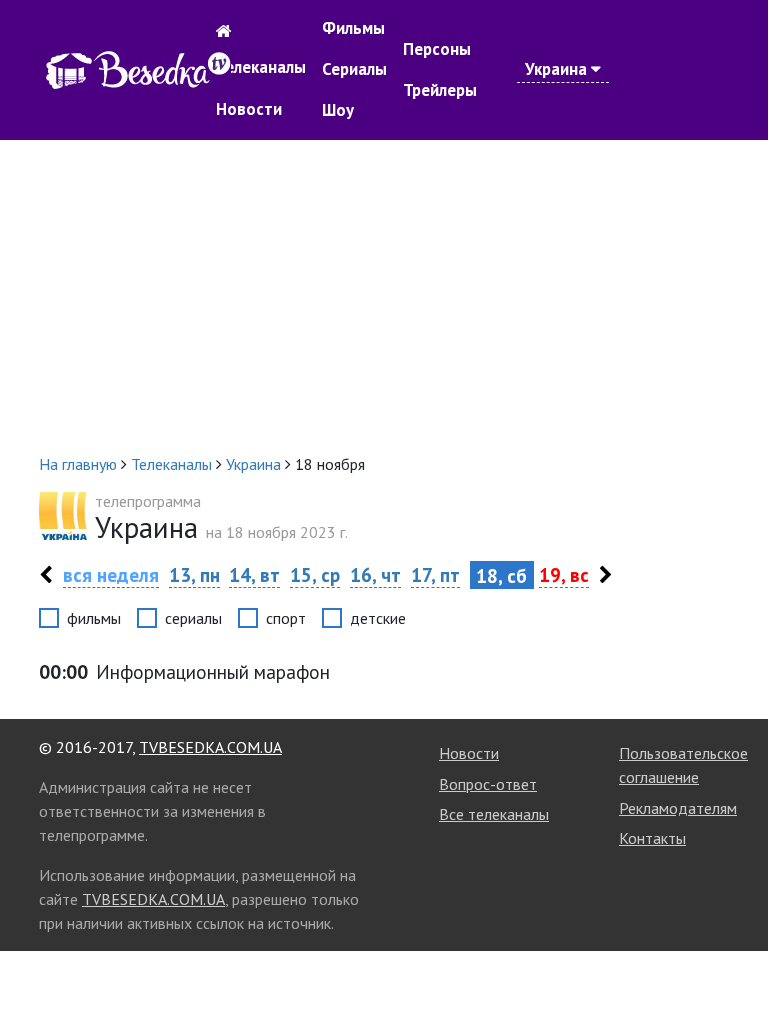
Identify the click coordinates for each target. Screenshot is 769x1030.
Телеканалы (261, 67)
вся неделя (111, 574)
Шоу (338, 110)
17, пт (435, 574)
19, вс (564, 574)
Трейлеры (440, 90)
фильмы (94, 618)
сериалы (193, 618)
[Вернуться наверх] (733, 968)
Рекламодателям (678, 808)
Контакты (652, 838)
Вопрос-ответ (488, 784)
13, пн (194, 574)
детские (378, 618)
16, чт (375, 574)
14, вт (254, 574)
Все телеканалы (494, 814)
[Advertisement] (384, 296)
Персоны (437, 49)
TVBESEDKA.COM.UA (210, 747)
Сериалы (354, 69)
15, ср (315, 574)
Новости (249, 109)
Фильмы (353, 28)
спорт (286, 618)
